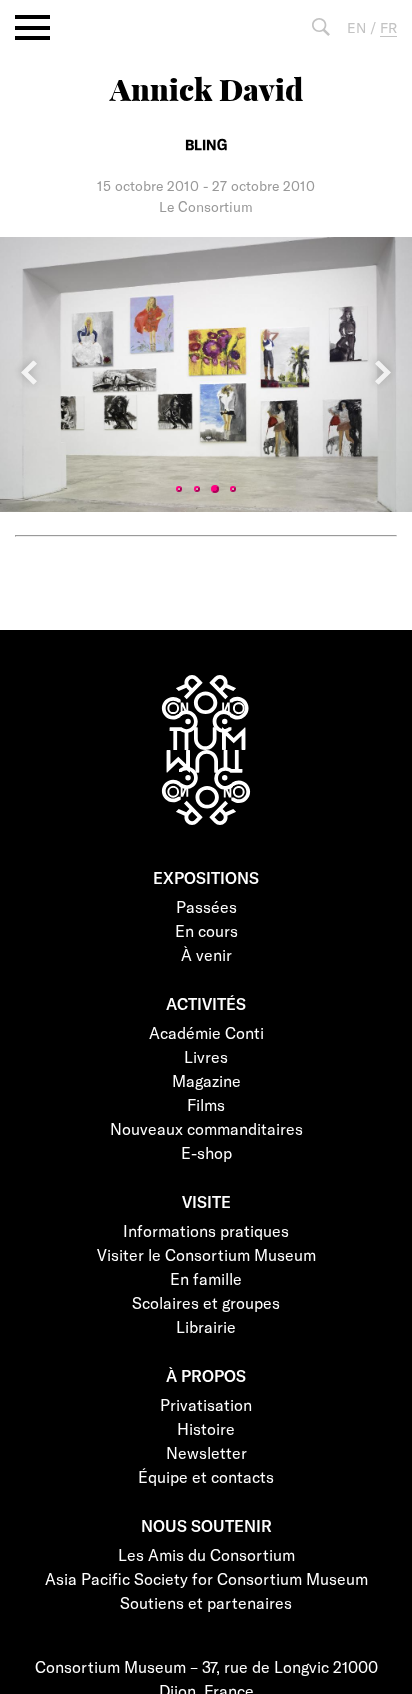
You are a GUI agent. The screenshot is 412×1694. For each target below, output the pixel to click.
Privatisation (206, 1404)
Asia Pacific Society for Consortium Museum (206, 1578)
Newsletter (206, 1452)
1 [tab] (179, 489)
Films (206, 1104)
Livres (206, 1056)
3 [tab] (215, 489)
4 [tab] (233, 489)
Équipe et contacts (206, 1476)
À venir (206, 954)
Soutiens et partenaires (206, 1602)
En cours (206, 930)
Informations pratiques (206, 1230)
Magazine (206, 1080)
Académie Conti (206, 1032)
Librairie (206, 1326)
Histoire (206, 1428)
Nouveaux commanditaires (206, 1128)
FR (388, 27)
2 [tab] (197, 489)
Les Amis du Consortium (206, 1554)
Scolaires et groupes (206, 1302)
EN (356, 27)
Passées (206, 906)
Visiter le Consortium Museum (206, 1254)
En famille (206, 1278)
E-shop (206, 1152)
